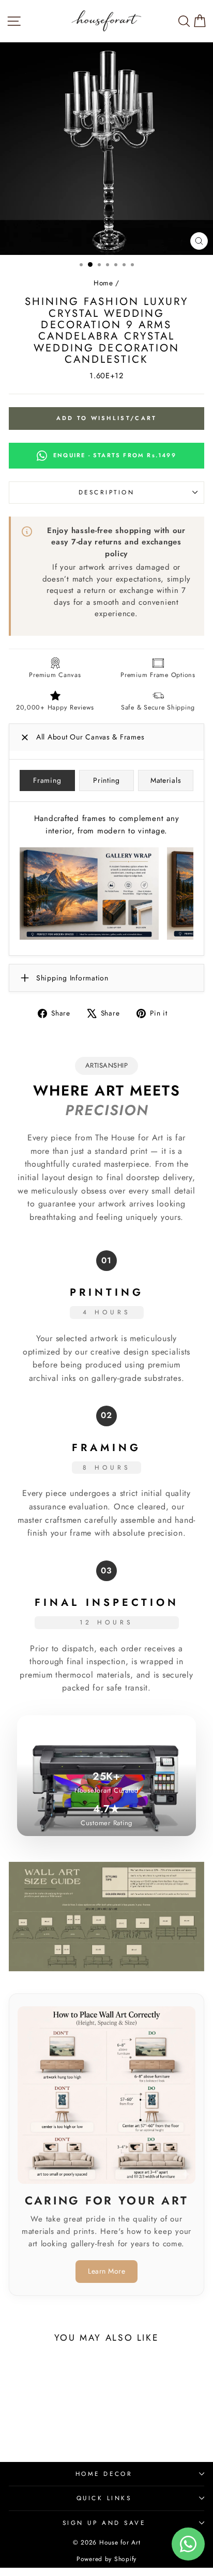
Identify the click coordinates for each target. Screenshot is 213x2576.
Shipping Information (72, 978)
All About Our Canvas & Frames (90, 737)
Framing (47, 780)
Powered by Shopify (106, 2559)
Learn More (106, 2271)
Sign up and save (104, 2523)
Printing (106, 780)
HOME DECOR (104, 2474)
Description (107, 492)
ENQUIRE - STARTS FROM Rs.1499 (115, 455)
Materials (166, 780)
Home (103, 283)
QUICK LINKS (104, 2498)
